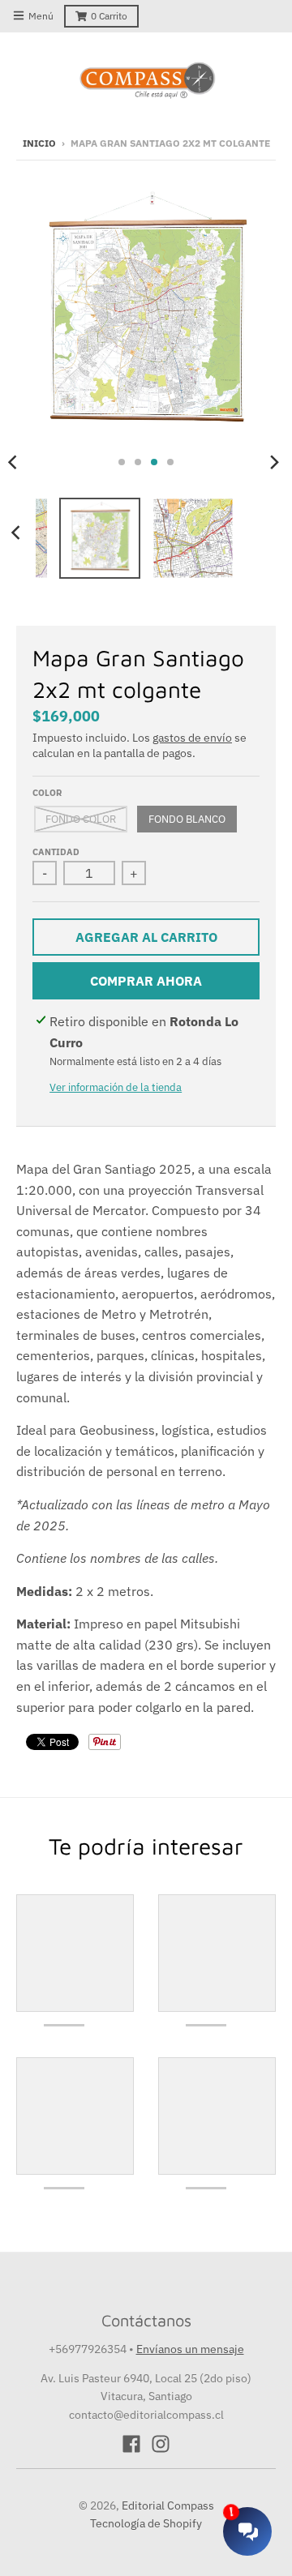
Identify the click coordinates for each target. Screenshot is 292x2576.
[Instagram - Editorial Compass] (161, 2444)
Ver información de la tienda (116, 1087)
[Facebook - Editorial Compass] (131, 2444)
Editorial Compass (168, 2505)
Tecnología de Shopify (146, 2523)
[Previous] (18, 533)
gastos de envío (192, 738)
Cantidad (56, 852)
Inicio (39, 143)
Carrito (109, 16)
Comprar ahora (146, 981)
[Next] (274, 462)
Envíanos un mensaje (190, 2349)
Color (47, 793)
